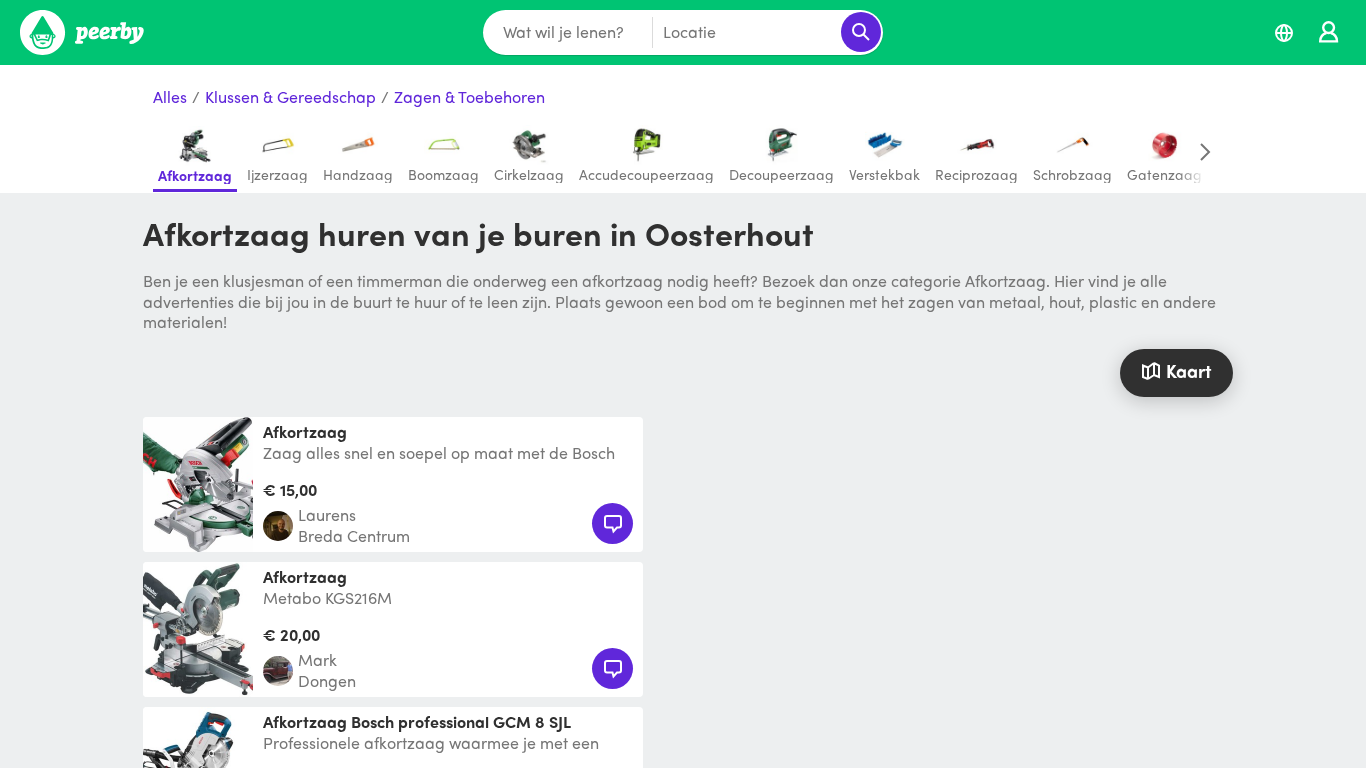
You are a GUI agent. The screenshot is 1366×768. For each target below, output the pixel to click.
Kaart (1188, 370)
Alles (170, 97)
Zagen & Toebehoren (469, 97)
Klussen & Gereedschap (290, 97)
